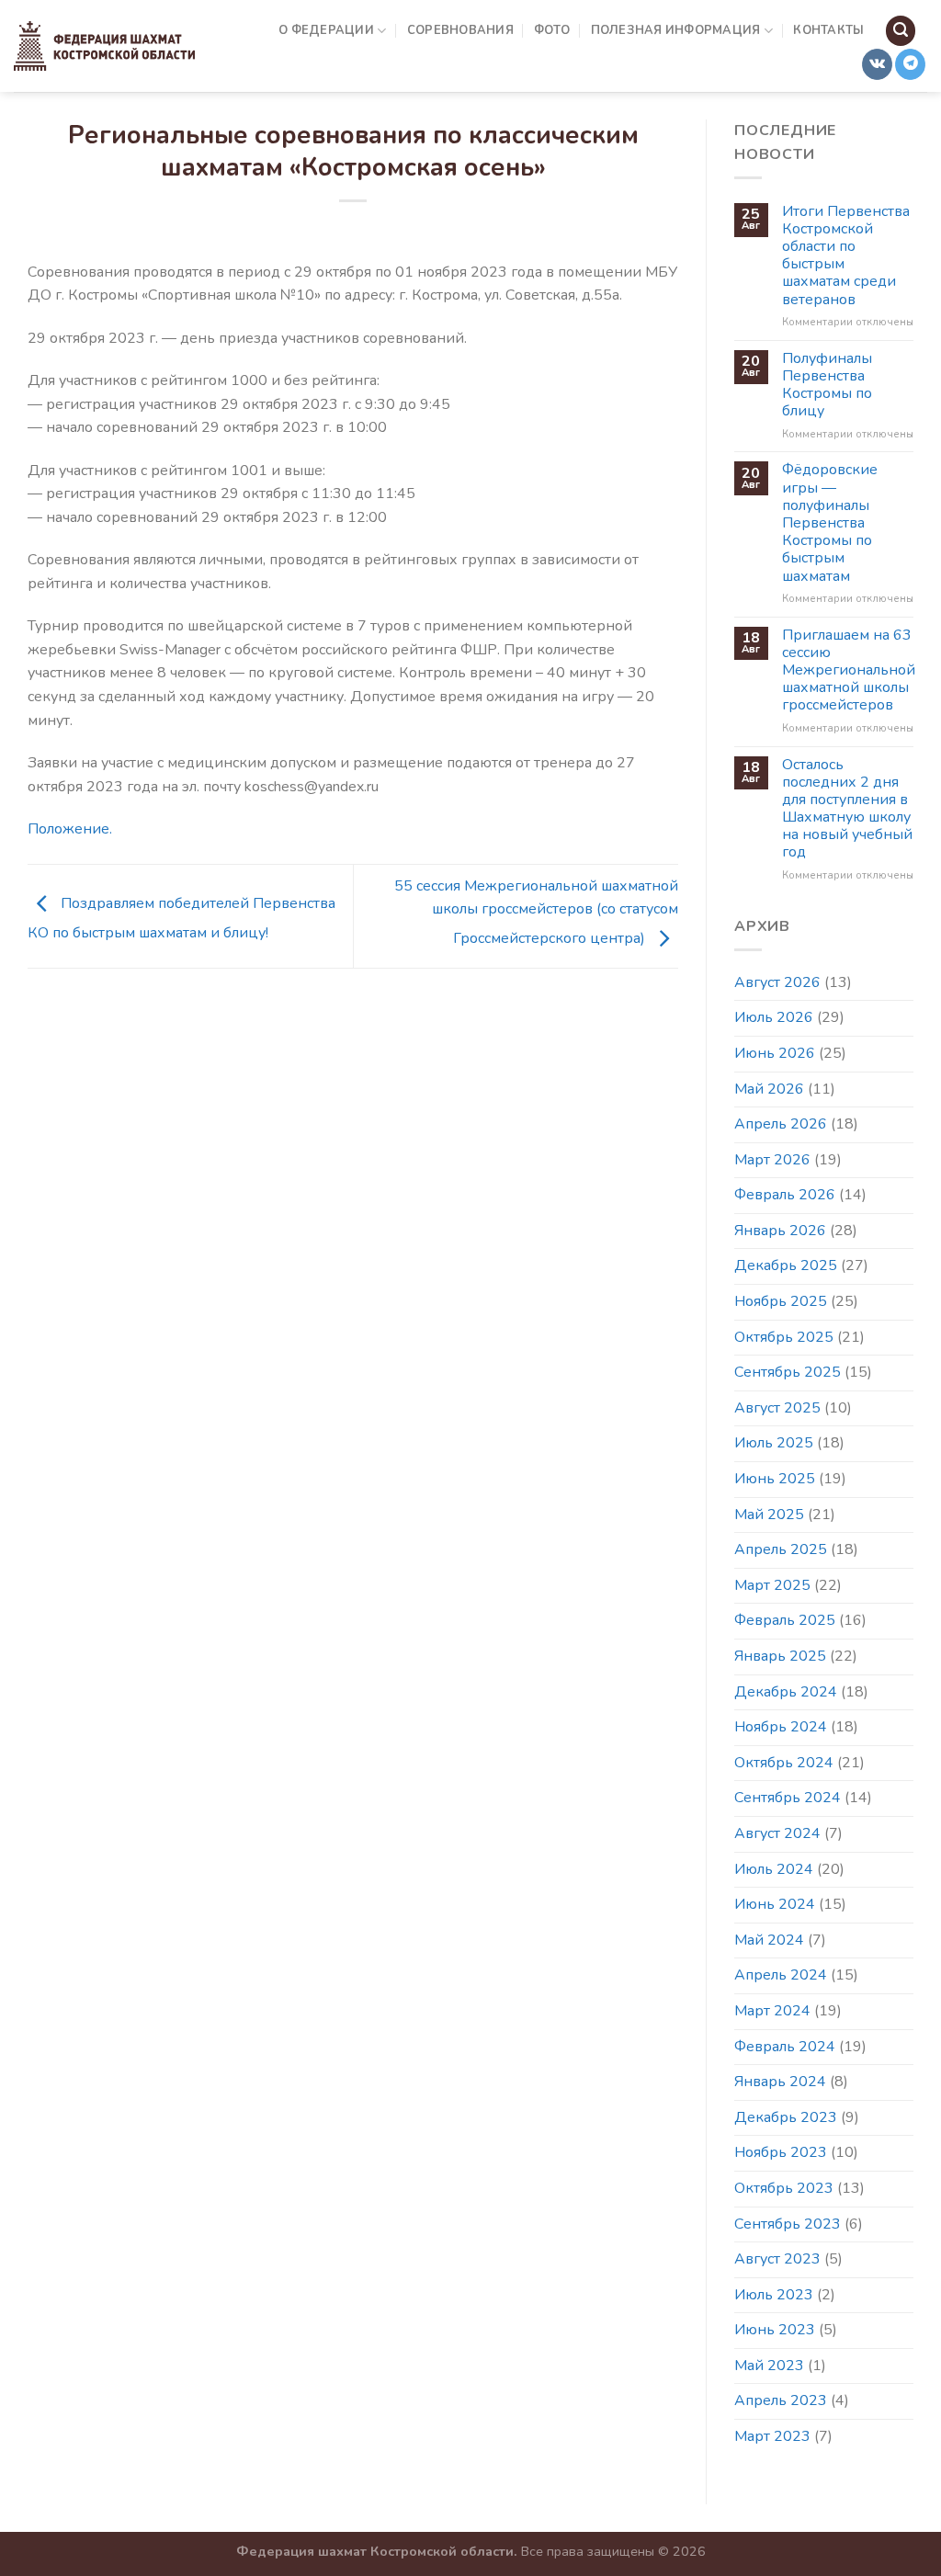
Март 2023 (772, 2436)
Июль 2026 (774, 1017)
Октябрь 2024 (784, 1763)
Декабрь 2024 (786, 1692)
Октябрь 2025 (784, 1337)
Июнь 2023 (775, 2330)
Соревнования (460, 30)
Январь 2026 (780, 1231)
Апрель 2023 (781, 2400)
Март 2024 (772, 2011)
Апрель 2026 (781, 1124)
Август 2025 (777, 1408)
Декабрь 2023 (786, 2117)
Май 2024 (769, 1940)
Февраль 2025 (785, 1620)
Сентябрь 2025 (788, 1372)
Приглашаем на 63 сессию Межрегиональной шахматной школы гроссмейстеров (849, 671)
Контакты (828, 30)
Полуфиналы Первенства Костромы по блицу (827, 386)
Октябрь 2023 (784, 2188)
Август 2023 (777, 2259)
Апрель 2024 (781, 1975)
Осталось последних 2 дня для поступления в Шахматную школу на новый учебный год (847, 809)
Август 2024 (777, 1833)
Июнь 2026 (775, 1053)
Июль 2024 (774, 1869)
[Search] (901, 31)
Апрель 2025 (781, 1549)
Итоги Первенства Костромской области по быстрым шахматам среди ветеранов (846, 256)
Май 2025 (769, 1515)
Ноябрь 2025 (781, 1301)
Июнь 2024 (775, 1904)
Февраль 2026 (785, 1195)
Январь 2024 (780, 2082)
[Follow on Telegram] (910, 64)
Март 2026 (772, 1160)
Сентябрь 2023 (788, 2224)
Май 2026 (769, 1089)
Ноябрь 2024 (781, 1727)
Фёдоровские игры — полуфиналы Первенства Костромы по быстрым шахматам (830, 523)
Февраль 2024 (785, 2047)
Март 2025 (772, 1585)
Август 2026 (777, 982)
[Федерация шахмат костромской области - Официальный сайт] (104, 46)
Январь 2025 (780, 1656)
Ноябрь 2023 (781, 2152)
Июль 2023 (774, 2295)
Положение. (70, 829)
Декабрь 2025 (786, 1265)
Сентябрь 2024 (788, 1798)
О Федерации (326, 30)
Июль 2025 (774, 1443)
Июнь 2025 (775, 1479)
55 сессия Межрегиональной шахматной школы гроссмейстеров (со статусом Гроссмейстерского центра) (536, 912)
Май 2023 (769, 2366)
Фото (552, 30)
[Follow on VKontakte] (877, 64)
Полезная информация (676, 30)
